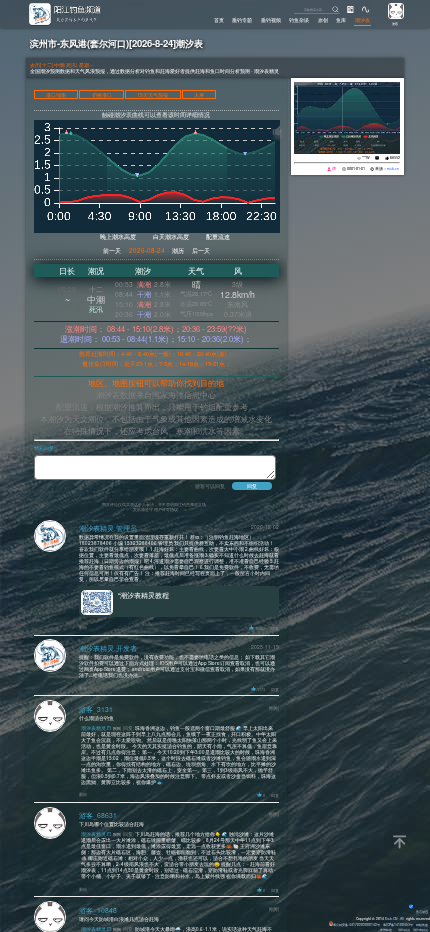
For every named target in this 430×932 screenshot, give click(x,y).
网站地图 (422, 924)
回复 (275, 628)
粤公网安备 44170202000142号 (357, 924)
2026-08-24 (147, 250)
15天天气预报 (152, 95)
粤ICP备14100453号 (398, 924)
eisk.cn (393, 168)
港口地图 (56, 95)
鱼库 (341, 20)
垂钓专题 (242, 20)
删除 (83, 627)
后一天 (201, 250)
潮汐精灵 (404, 929)
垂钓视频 (271, 20)
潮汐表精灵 (420, 929)
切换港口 (102, 95)
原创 (323, 20)
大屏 (199, 95)
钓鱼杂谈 (299, 20)
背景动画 (422, 911)
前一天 (112, 250)
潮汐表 (362, 20)
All (402, 918)
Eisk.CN (391, 918)
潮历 (178, 250)
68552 (395, 157)
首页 (219, 20)
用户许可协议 (166, 509)
